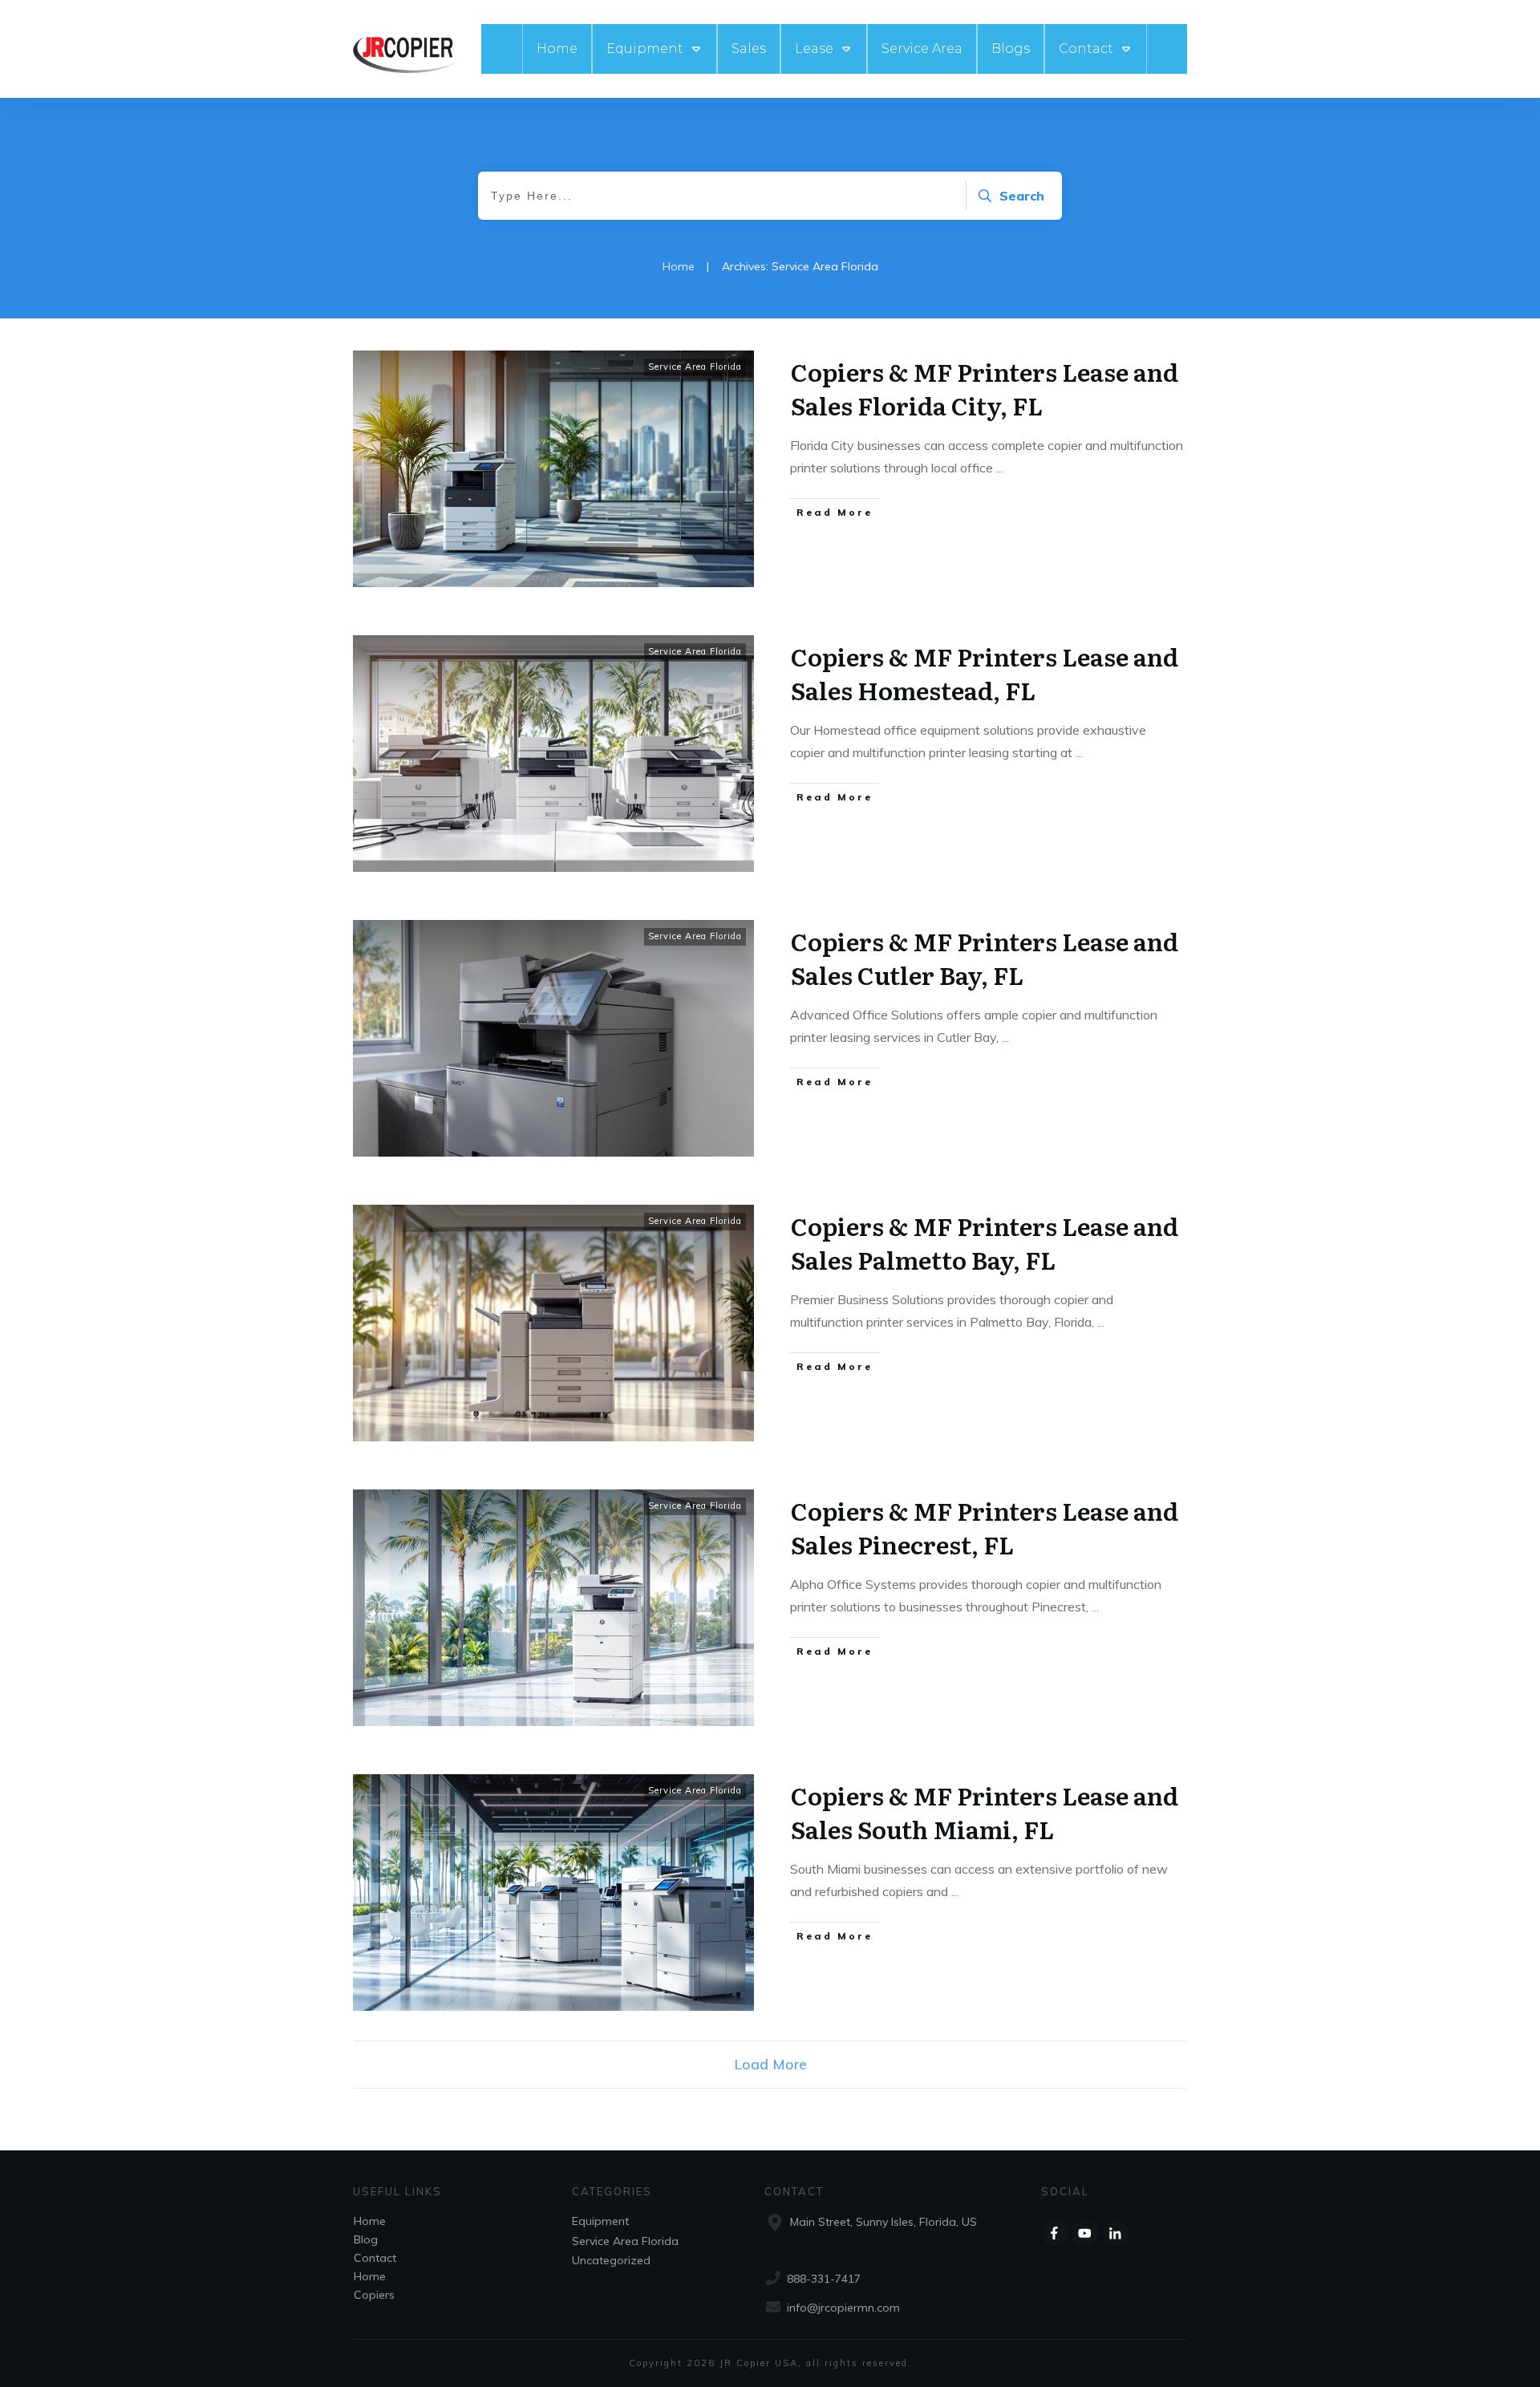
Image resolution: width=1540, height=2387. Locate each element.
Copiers (374, 2295)
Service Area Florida (695, 367)
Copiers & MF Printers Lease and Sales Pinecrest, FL (985, 1527)
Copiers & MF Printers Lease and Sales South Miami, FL (985, 1812)
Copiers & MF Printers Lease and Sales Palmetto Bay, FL (985, 1242)
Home (370, 2221)
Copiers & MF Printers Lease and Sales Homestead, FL (985, 673)
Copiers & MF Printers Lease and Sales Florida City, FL (985, 388)
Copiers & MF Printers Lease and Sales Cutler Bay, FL (985, 958)
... (1000, 468)
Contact (375, 2258)
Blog (366, 2239)
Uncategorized (611, 2260)
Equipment (600, 2221)
